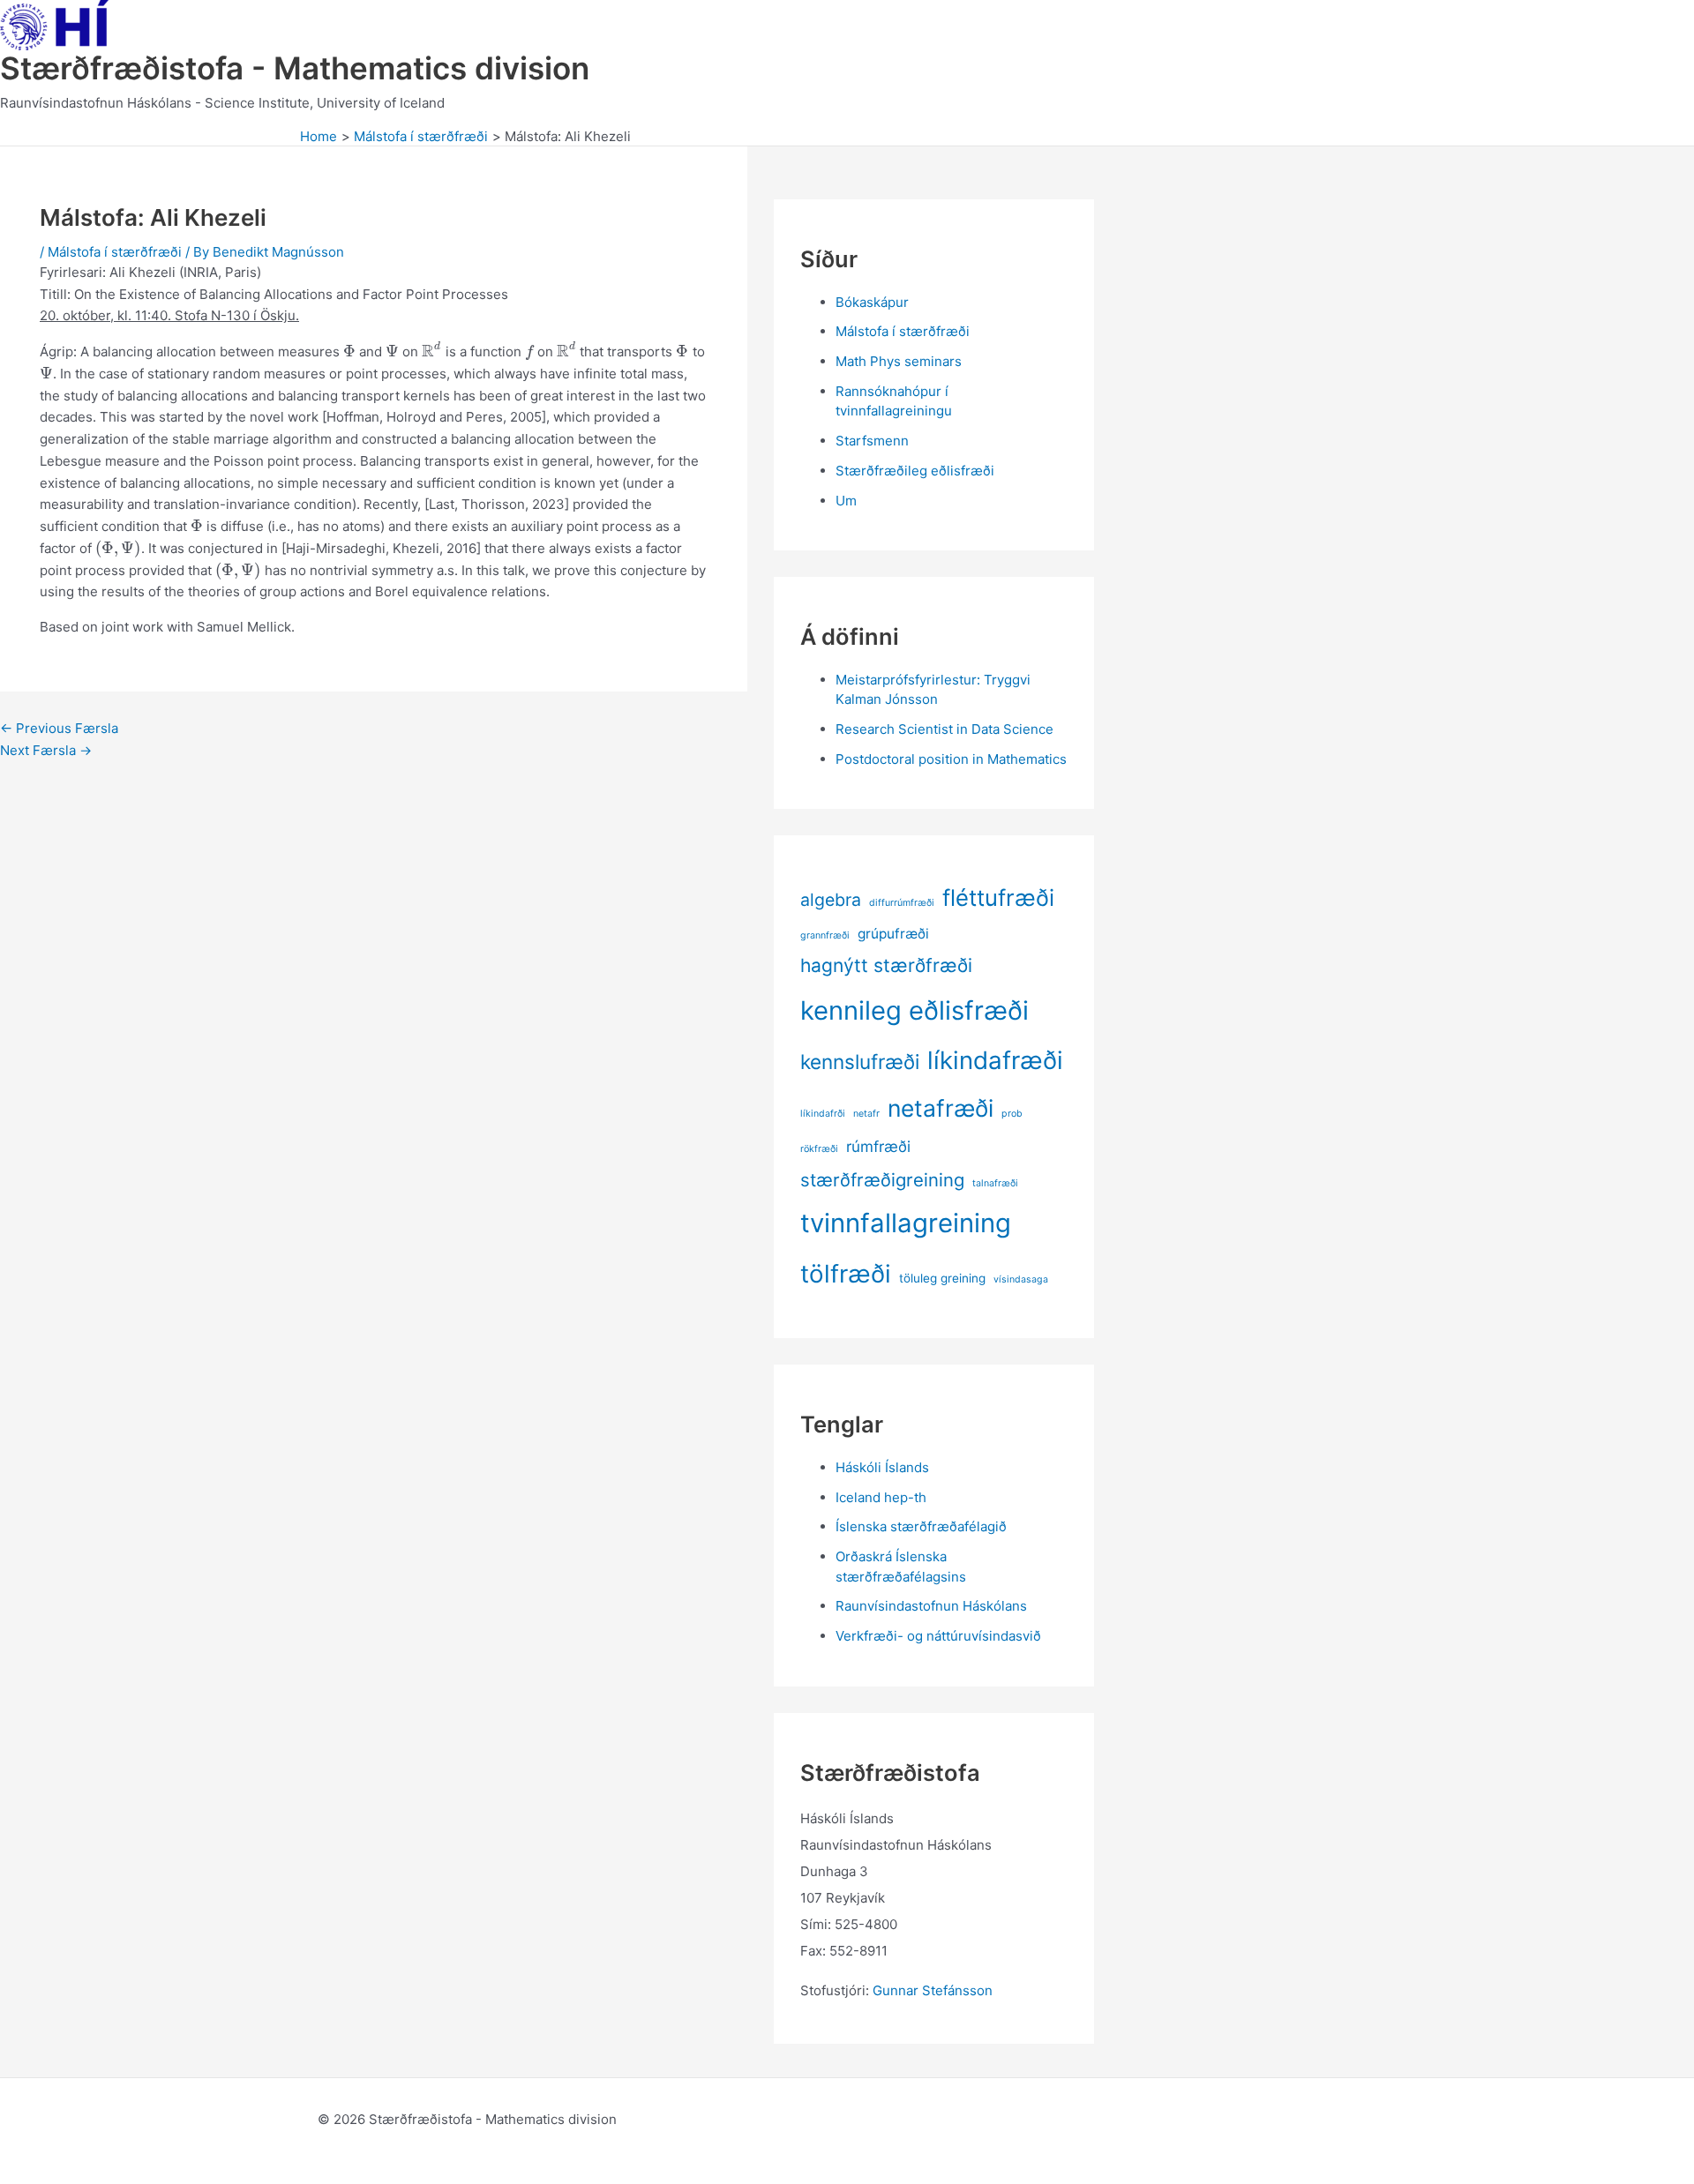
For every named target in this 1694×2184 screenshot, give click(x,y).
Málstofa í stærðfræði (115, 252)
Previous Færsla (59, 728)
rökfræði (819, 1149)
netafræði (941, 1108)
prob (1012, 1114)
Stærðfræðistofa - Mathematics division (295, 68)
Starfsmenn (872, 441)
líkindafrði (823, 1114)
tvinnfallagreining (906, 1223)
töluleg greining (942, 1278)
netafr (866, 1114)
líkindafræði (995, 1060)
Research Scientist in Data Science (944, 729)
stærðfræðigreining (882, 1180)
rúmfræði (878, 1146)
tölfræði (846, 1274)
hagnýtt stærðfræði (886, 965)
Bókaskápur (872, 302)
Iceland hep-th (881, 1497)
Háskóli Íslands (882, 1467)
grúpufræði (893, 934)
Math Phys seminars (899, 361)
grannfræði (825, 935)
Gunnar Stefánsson (933, 1990)
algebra (831, 900)
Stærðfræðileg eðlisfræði (915, 471)
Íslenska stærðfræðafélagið (921, 1526)
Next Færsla (46, 750)
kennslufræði (860, 1062)
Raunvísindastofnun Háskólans (931, 1606)
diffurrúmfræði (902, 903)
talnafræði (995, 1183)
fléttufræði (998, 898)
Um (846, 501)
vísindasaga (1021, 1279)
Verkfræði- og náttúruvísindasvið (938, 1636)
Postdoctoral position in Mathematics (951, 759)
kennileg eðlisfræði (914, 1010)
